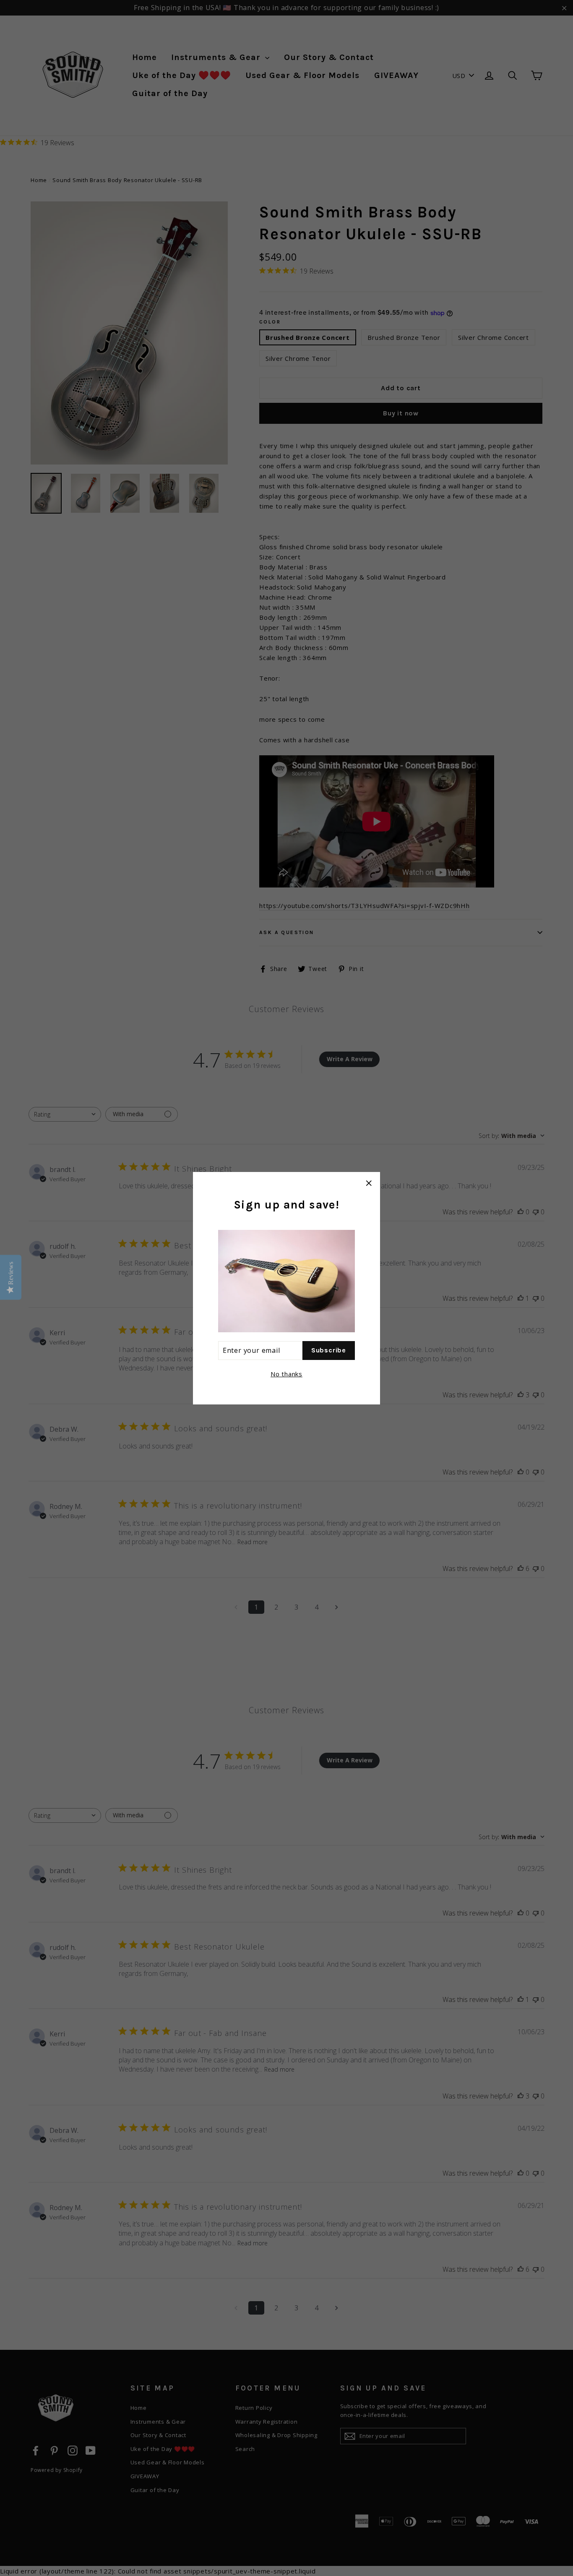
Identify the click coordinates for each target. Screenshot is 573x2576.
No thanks (286, 1373)
